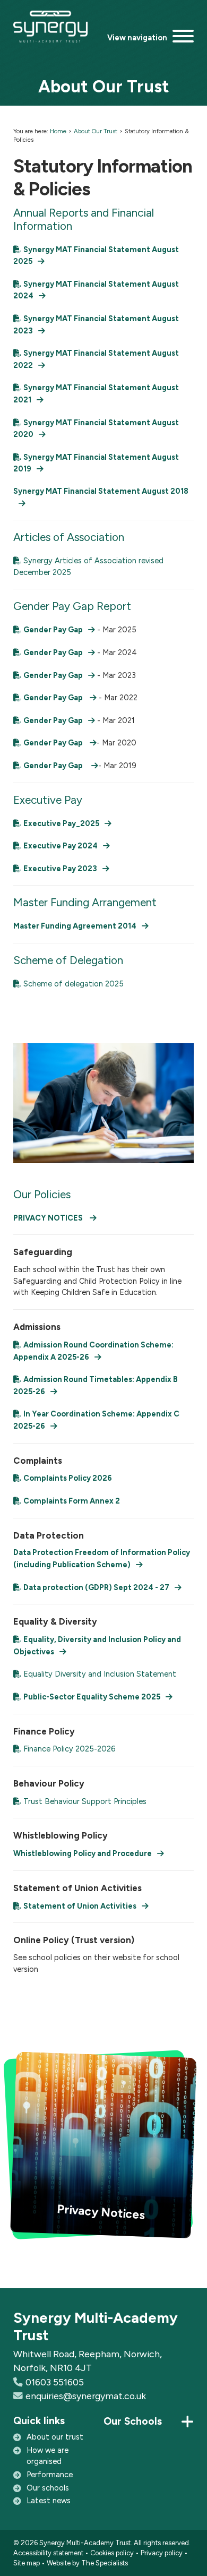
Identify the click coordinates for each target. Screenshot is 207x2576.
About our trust (55, 2437)
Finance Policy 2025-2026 (69, 1749)
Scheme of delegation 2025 (74, 984)
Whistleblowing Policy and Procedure (83, 1853)
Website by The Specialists (87, 2563)
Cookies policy (112, 2553)
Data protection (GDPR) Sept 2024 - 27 (96, 1587)
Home (58, 131)
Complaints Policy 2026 (68, 1478)
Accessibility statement (48, 2553)
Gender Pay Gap (53, 630)
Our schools (48, 2488)
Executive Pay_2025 (61, 823)
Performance (50, 2475)
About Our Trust (96, 131)
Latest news (49, 2501)
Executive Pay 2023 (60, 869)
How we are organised (48, 2456)
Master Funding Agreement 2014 (75, 926)
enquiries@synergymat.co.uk (86, 2396)
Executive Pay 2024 (61, 846)
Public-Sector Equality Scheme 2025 (92, 1697)
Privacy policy (162, 2553)
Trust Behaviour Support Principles (85, 1801)
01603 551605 (55, 2382)
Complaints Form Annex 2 (72, 1501)
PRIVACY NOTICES (49, 1218)
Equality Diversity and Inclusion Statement (100, 1674)
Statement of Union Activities (80, 1906)
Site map (27, 2563)
